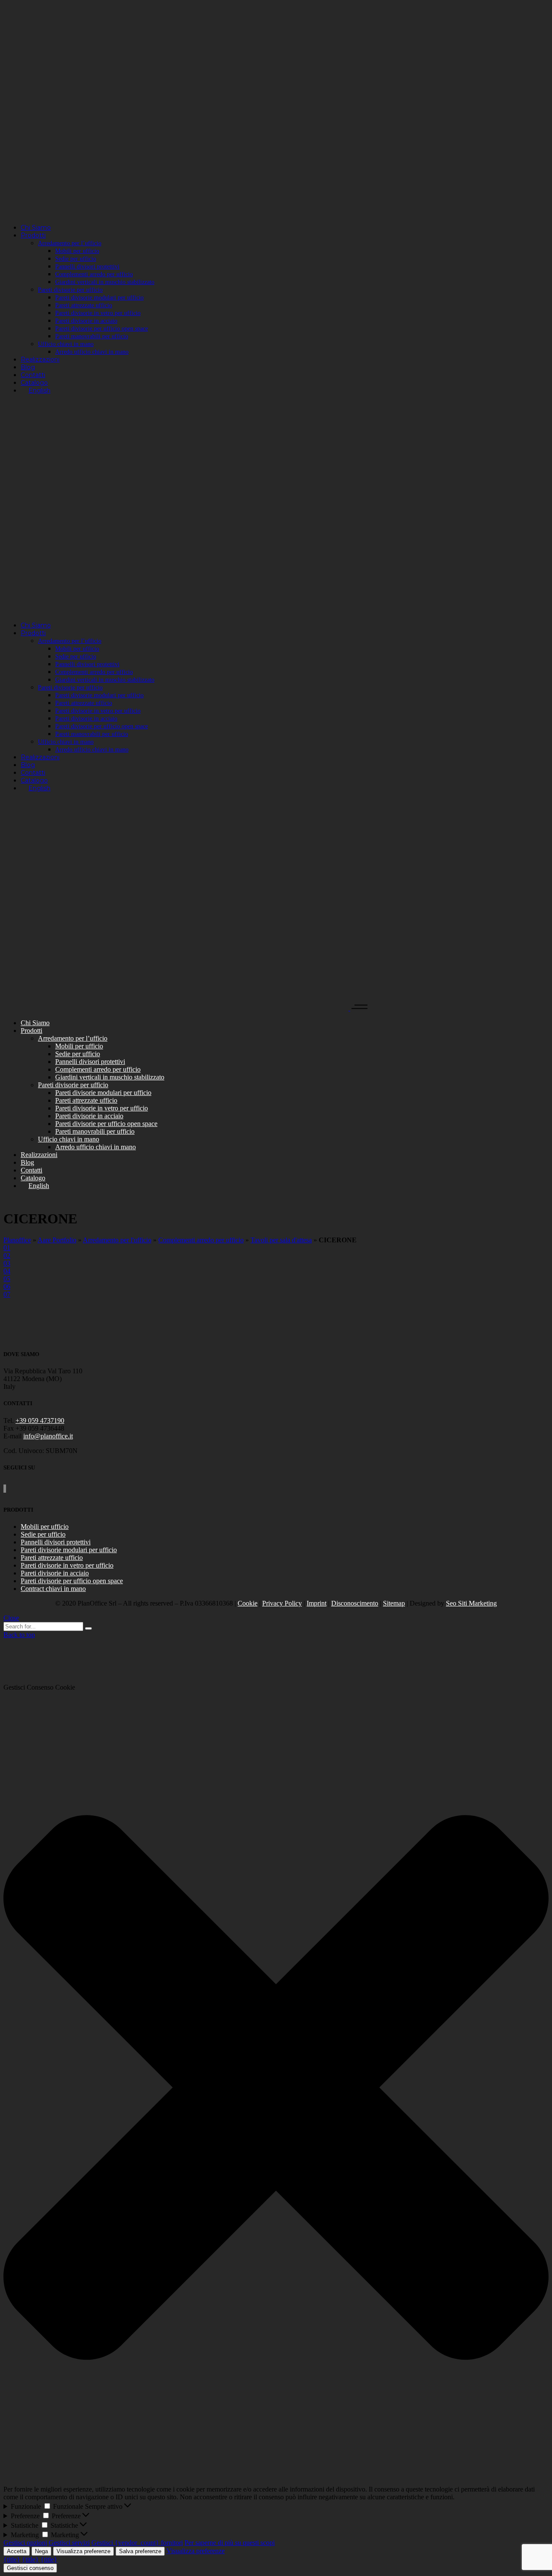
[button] (276, 2088)
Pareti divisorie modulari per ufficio (69, 1550)
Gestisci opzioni (25, 2543)
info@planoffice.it (48, 1436)
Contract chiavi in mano (53, 1589)
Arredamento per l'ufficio (117, 1240)
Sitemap (394, 1603)
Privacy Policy (282, 1603)
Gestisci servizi (69, 2543)
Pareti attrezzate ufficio (52, 1558)
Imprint (317, 1603)
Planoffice (17, 1240)
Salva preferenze (140, 2551)
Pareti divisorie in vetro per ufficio (67, 1565)
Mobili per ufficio (45, 1527)
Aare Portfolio (57, 1240)
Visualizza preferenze (83, 2551)
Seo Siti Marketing (471, 1603)
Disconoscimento (355, 1603)
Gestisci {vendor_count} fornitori (137, 2543)
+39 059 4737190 (40, 1421)
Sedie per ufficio (43, 1534)
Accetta (17, 2551)
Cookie (248, 1603)
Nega (41, 2551)
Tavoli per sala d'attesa (281, 1240)
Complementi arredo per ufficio (201, 1240)
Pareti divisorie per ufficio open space (72, 1581)
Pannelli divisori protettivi (56, 1542)
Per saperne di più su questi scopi (230, 2543)
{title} (12, 2559)
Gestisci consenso (30, 2568)
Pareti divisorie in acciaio (55, 1573)
